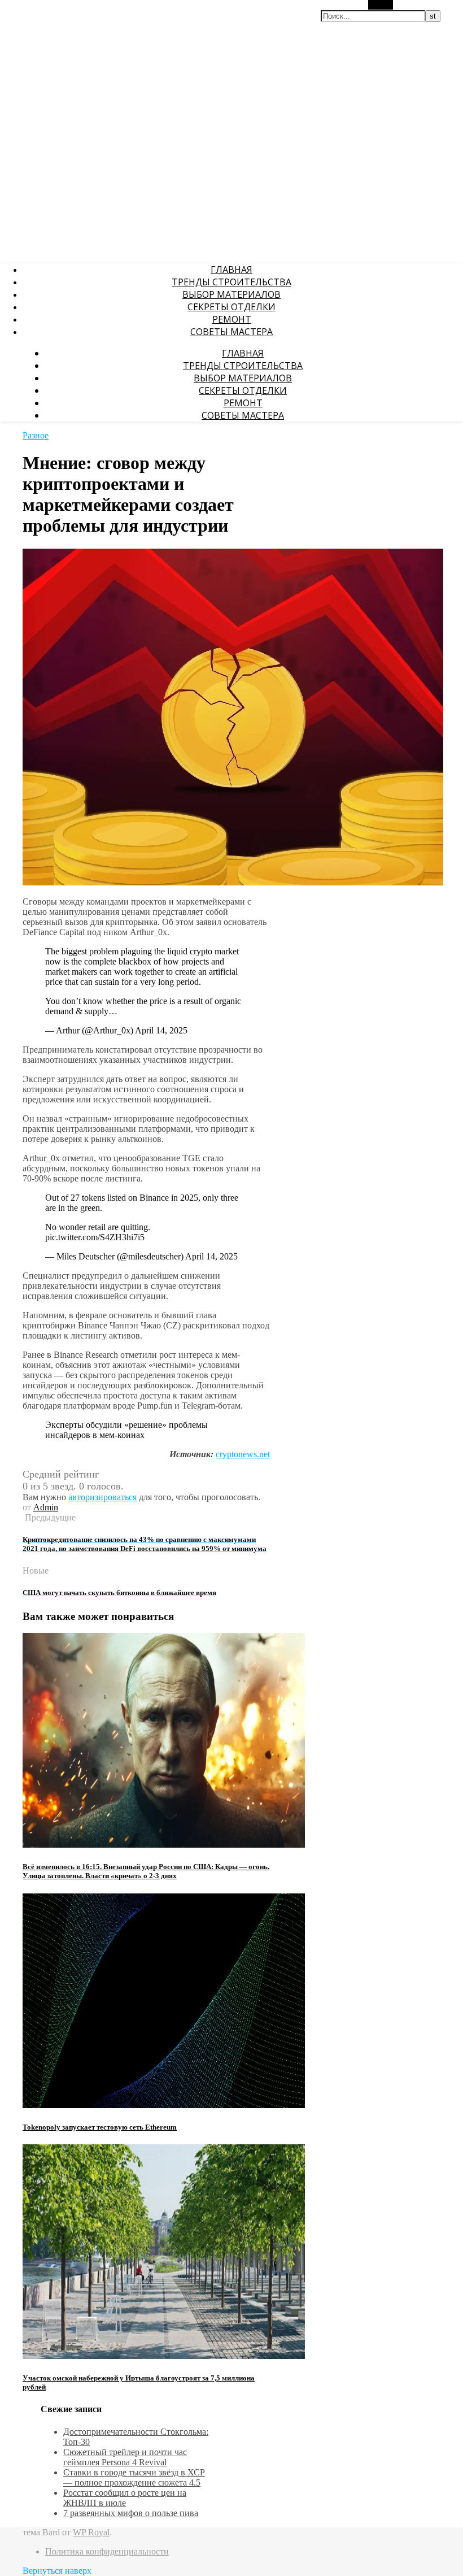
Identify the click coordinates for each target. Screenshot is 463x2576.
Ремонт (232, 319)
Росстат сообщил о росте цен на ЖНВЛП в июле (125, 2498)
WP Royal (91, 2532)
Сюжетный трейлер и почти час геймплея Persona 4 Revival (125, 2457)
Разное (36, 435)
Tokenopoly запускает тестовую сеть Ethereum (100, 2127)
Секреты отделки (231, 307)
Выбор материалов (231, 294)
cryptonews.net (243, 1454)
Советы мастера (231, 332)
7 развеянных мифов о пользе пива (131, 2513)
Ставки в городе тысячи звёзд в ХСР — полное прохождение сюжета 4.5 (134, 2477)
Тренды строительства (231, 282)
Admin (46, 1507)
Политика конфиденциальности (107, 2551)
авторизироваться (102, 1497)
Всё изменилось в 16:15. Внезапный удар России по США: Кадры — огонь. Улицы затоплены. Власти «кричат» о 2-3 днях (146, 1871)
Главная (231, 270)
